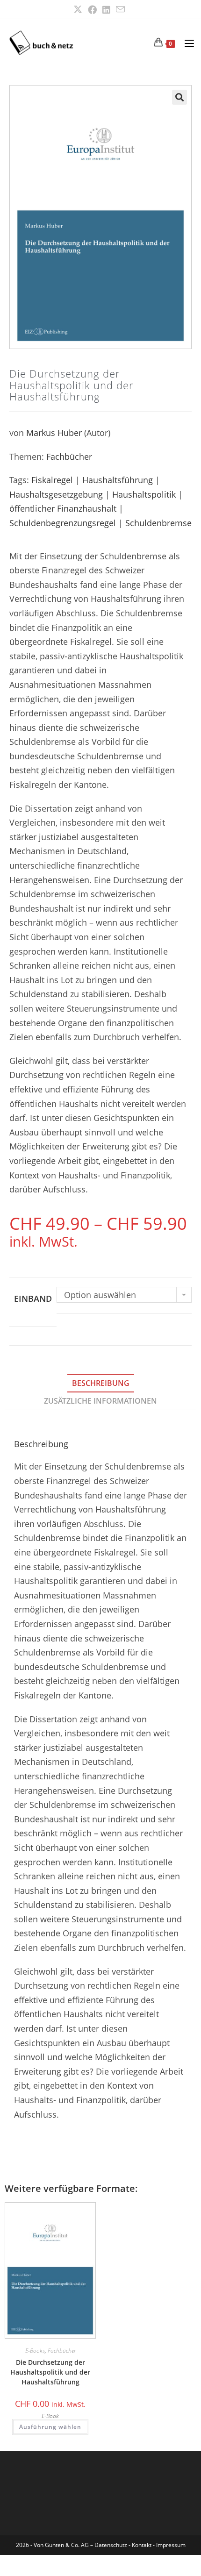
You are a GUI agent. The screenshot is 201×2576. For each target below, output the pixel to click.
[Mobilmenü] (186, 43)
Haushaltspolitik (144, 494)
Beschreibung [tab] (101, 1383)
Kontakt (142, 2545)
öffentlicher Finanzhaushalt (63, 508)
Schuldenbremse (158, 523)
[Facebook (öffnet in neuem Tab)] (92, 10)
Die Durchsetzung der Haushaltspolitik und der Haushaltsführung (50, 2372)
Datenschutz (111, 2545)
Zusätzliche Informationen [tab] (100, 1401)
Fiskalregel (52, 480)
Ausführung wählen (50, 2427)
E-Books (35, 2351)
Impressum (171, 2545)
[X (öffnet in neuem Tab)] (79, 10)
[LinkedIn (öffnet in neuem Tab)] (106, 10)
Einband (33, 1299)
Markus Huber (54, 433)
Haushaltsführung (118, 480)
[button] (179, 97)
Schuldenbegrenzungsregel (63, 523)
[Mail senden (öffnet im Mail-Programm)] (120, 9)
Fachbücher (69, 457)
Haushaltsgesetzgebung (56, 494)
